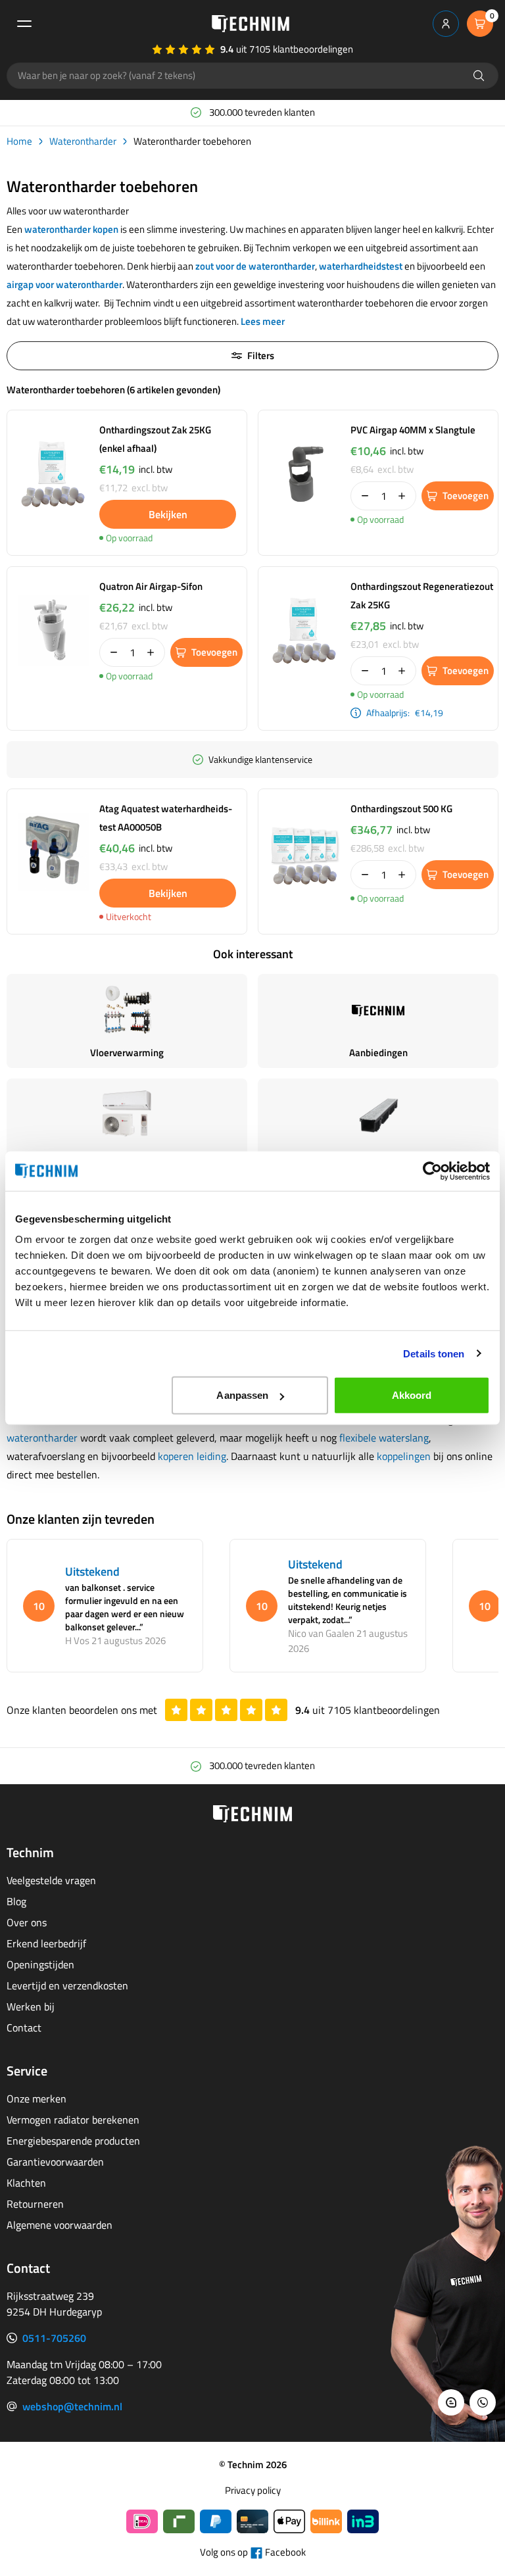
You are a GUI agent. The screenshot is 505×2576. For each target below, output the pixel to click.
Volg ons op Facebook (253, 2552)
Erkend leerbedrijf (46, 1943)
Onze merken (36, 2099)
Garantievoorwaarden (55, 2162)
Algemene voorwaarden (60, 2225)
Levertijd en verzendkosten (67, 1985)
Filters (261, 355)
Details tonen (434, 1353)
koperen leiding (192, 1456)
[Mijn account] (446, 24)
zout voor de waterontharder (255, 266)
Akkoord (412, 1395)
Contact (24, 2028)
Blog (16, 1901)
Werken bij (31, 2006)
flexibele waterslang (384, 1438)
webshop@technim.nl (72, 2406)
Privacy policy (253, 2491)
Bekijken (168, 514)
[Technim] (251, 24)
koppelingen (404, 1456)
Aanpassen (242, 1395)
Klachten (26, 2183)
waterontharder (42, 1438)
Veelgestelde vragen (51, 1880)
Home (19, 141)
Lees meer (263, 321)
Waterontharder (83, 141)
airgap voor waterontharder (64, 284)
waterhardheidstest (361, 266)
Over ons (27, 1922)
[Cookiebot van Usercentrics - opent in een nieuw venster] (432, 1171)
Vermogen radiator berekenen (73, 2120)
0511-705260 (54, 2338)
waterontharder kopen (71, 229)
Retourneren (35, 2204)
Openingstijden (40, 1964)
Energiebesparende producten (73, 2141)
